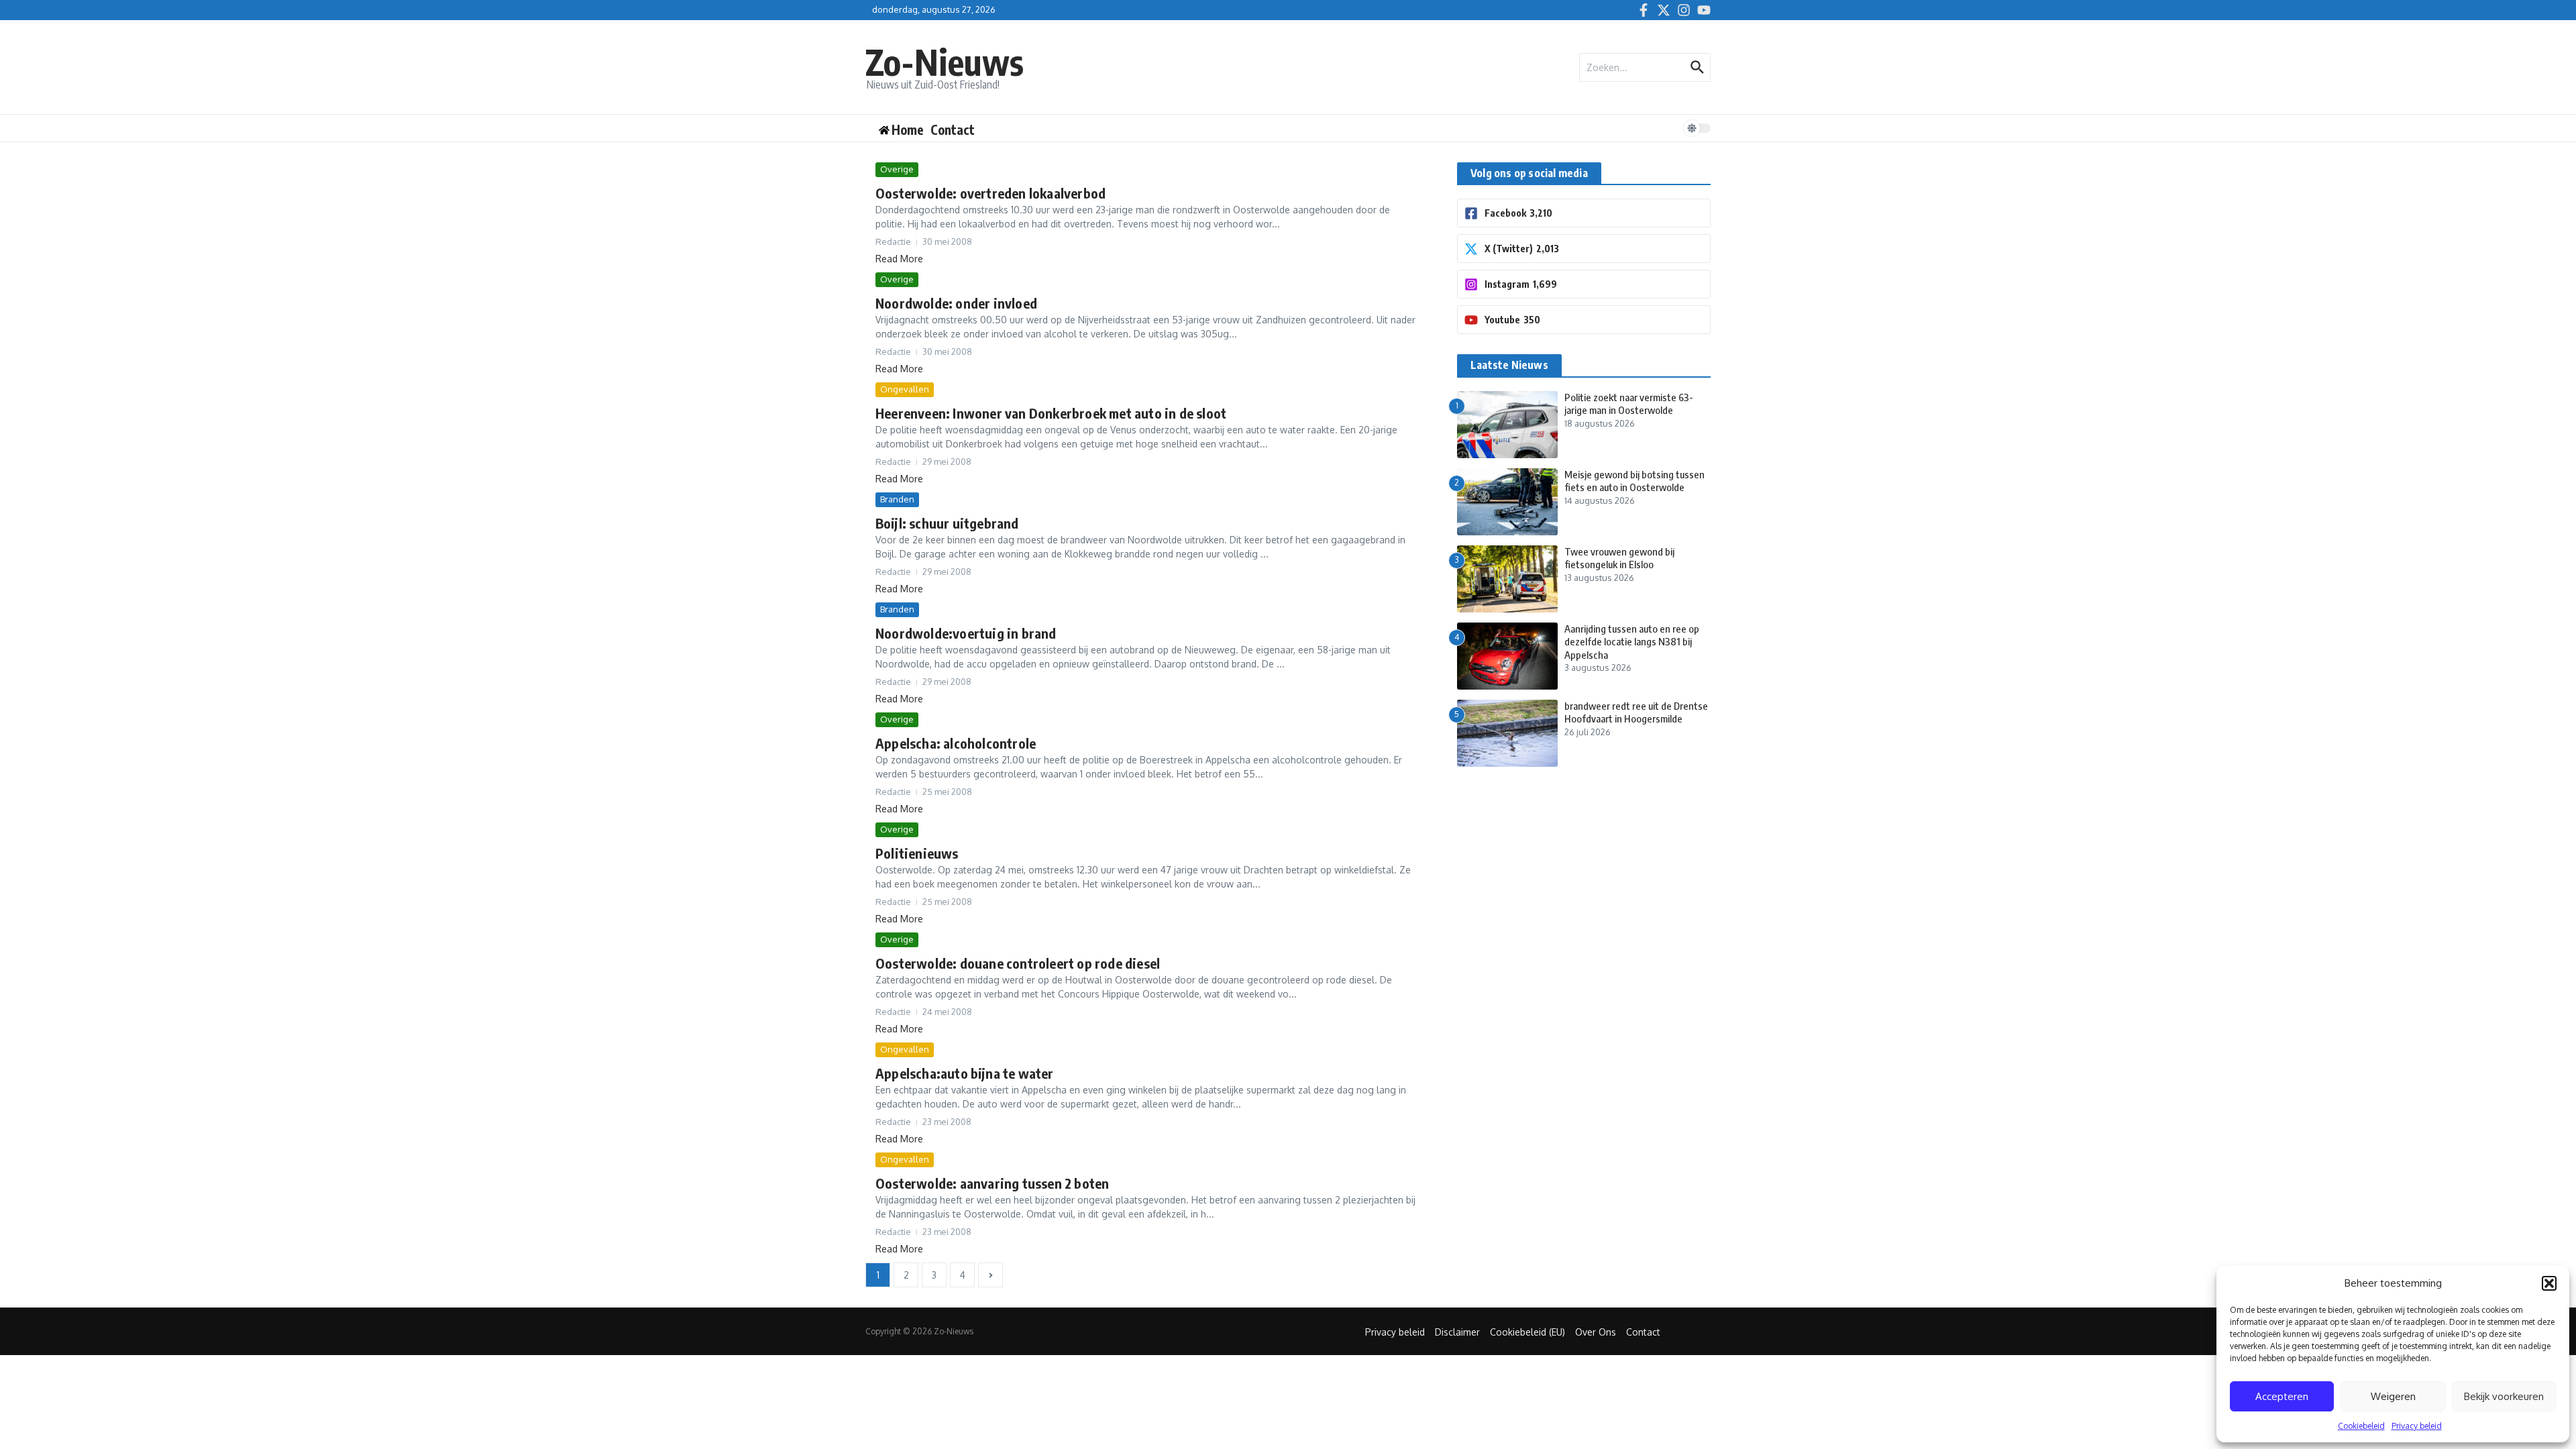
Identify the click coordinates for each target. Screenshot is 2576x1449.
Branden (897, 499)
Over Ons (1596, 1332)
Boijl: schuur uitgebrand (947, 523)
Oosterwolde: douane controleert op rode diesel (1018, 963)
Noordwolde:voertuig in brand (966, 633)
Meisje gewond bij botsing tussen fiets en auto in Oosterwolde (1634, 481)
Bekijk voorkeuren (2504, 1396)
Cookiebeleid (2361, 1426)
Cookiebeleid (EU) (1527, 1332)
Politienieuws (917, 853)
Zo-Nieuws (945, 61)
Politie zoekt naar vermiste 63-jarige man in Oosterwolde (1629, 404)
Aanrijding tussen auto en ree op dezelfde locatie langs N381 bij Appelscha (1632, 642)
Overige (897, 169)
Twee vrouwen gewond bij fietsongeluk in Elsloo (1619, 558)
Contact (953, 129)
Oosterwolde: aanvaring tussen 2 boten (992, 1183)
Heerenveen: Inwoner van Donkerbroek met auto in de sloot (1051, 413)
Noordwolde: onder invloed (956, 303)
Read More (899, 259)
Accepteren (2282, 1396)
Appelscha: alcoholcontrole (956, 743)
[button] (2549, 1283)
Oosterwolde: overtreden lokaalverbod (990, 193)
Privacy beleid (2417, 1426)
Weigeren (2393, 1396)
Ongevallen (905, 389)
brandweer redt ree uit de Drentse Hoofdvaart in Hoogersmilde (1636, 712)
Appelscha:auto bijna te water (965, 1073)
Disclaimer (1457, 1332)
